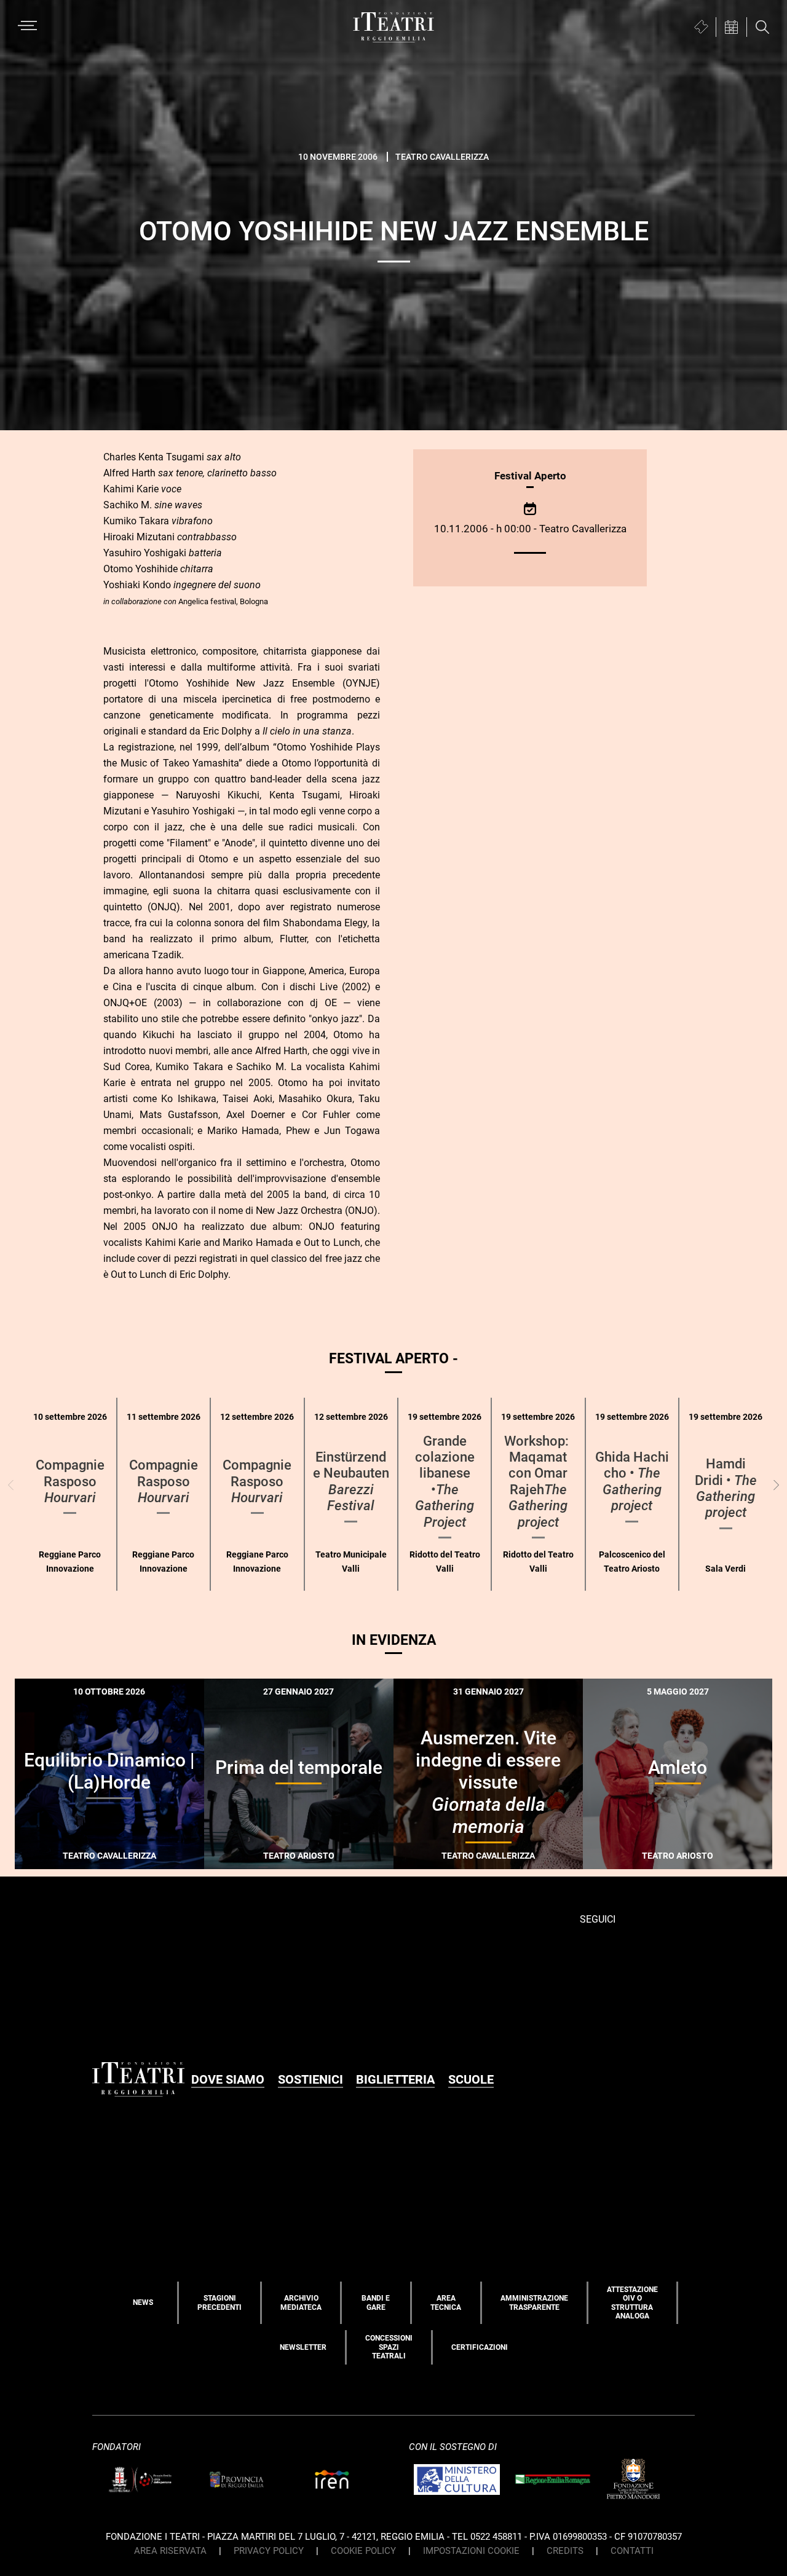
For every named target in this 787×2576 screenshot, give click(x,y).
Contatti (632, 2551)
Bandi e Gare (376, 2302)
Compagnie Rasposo (70, 1481)
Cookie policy (363, 2551)
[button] (776, 1485)
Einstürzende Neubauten (351, 1481)
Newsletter (303, 2347)
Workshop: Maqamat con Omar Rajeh (538, 1482)
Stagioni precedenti (219, 2302)
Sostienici (310, 2079)
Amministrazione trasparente (534, 2302)
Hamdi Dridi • (726, 1488)
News (143, 2302)
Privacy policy (269, 2551)
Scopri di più (152, 1861)
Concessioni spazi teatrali (389, 2347)
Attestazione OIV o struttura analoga (632, 2303)
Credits (565, 2551)
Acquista (65, 1859)
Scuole (471, 2079)
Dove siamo (228, 2079)
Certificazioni (480, 2347)
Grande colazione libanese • (445, 1482)
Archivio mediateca (301, 2302)
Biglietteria (395, 2079)
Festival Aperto (530, 476)
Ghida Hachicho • (632, 1481)
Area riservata (170, 2551)
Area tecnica (446, 2302)
